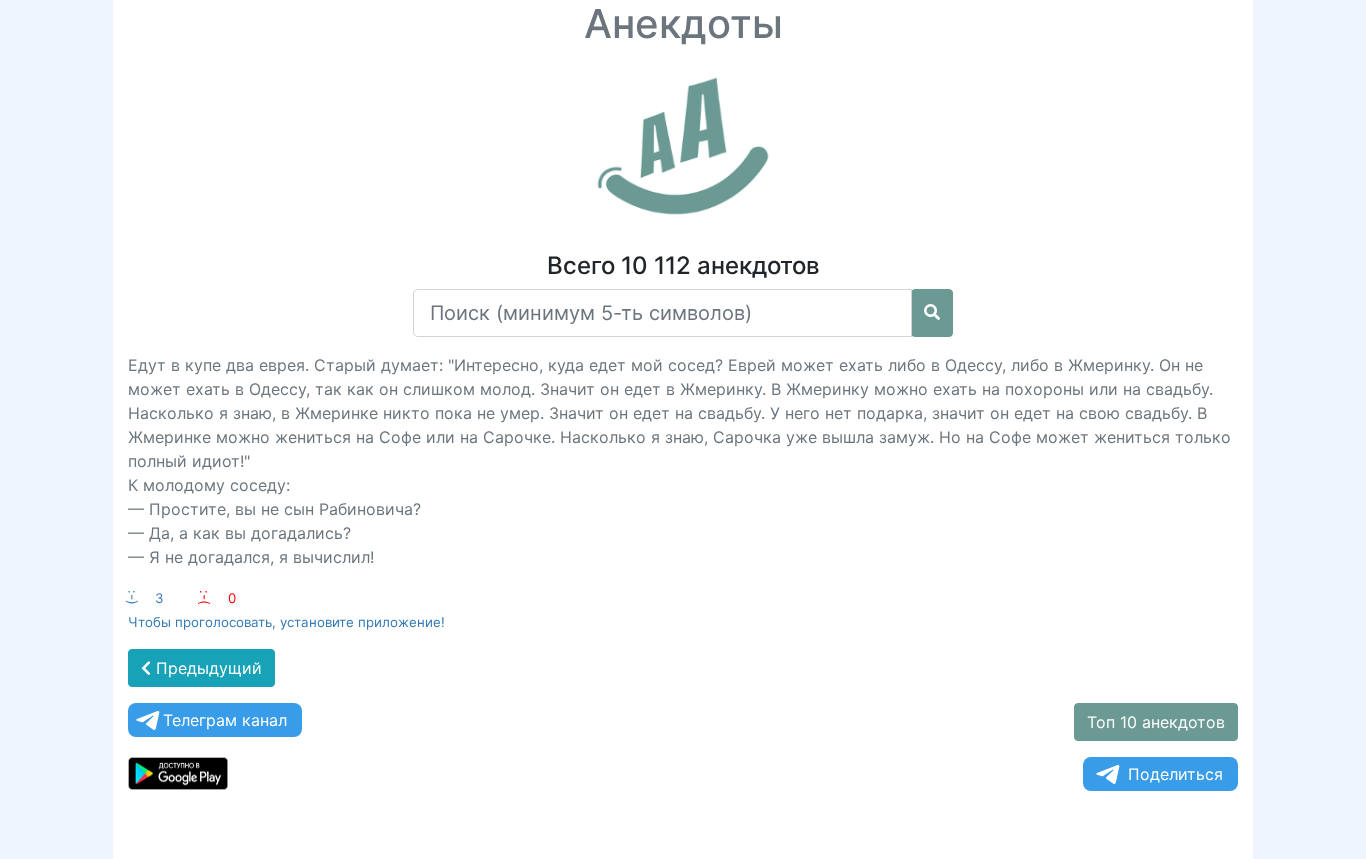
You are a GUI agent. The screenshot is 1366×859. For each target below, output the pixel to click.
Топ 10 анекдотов (1156, 722)
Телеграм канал (225, 720)
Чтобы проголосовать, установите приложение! (286, 622)
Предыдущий (206, 668)
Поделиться (1175, 774)
